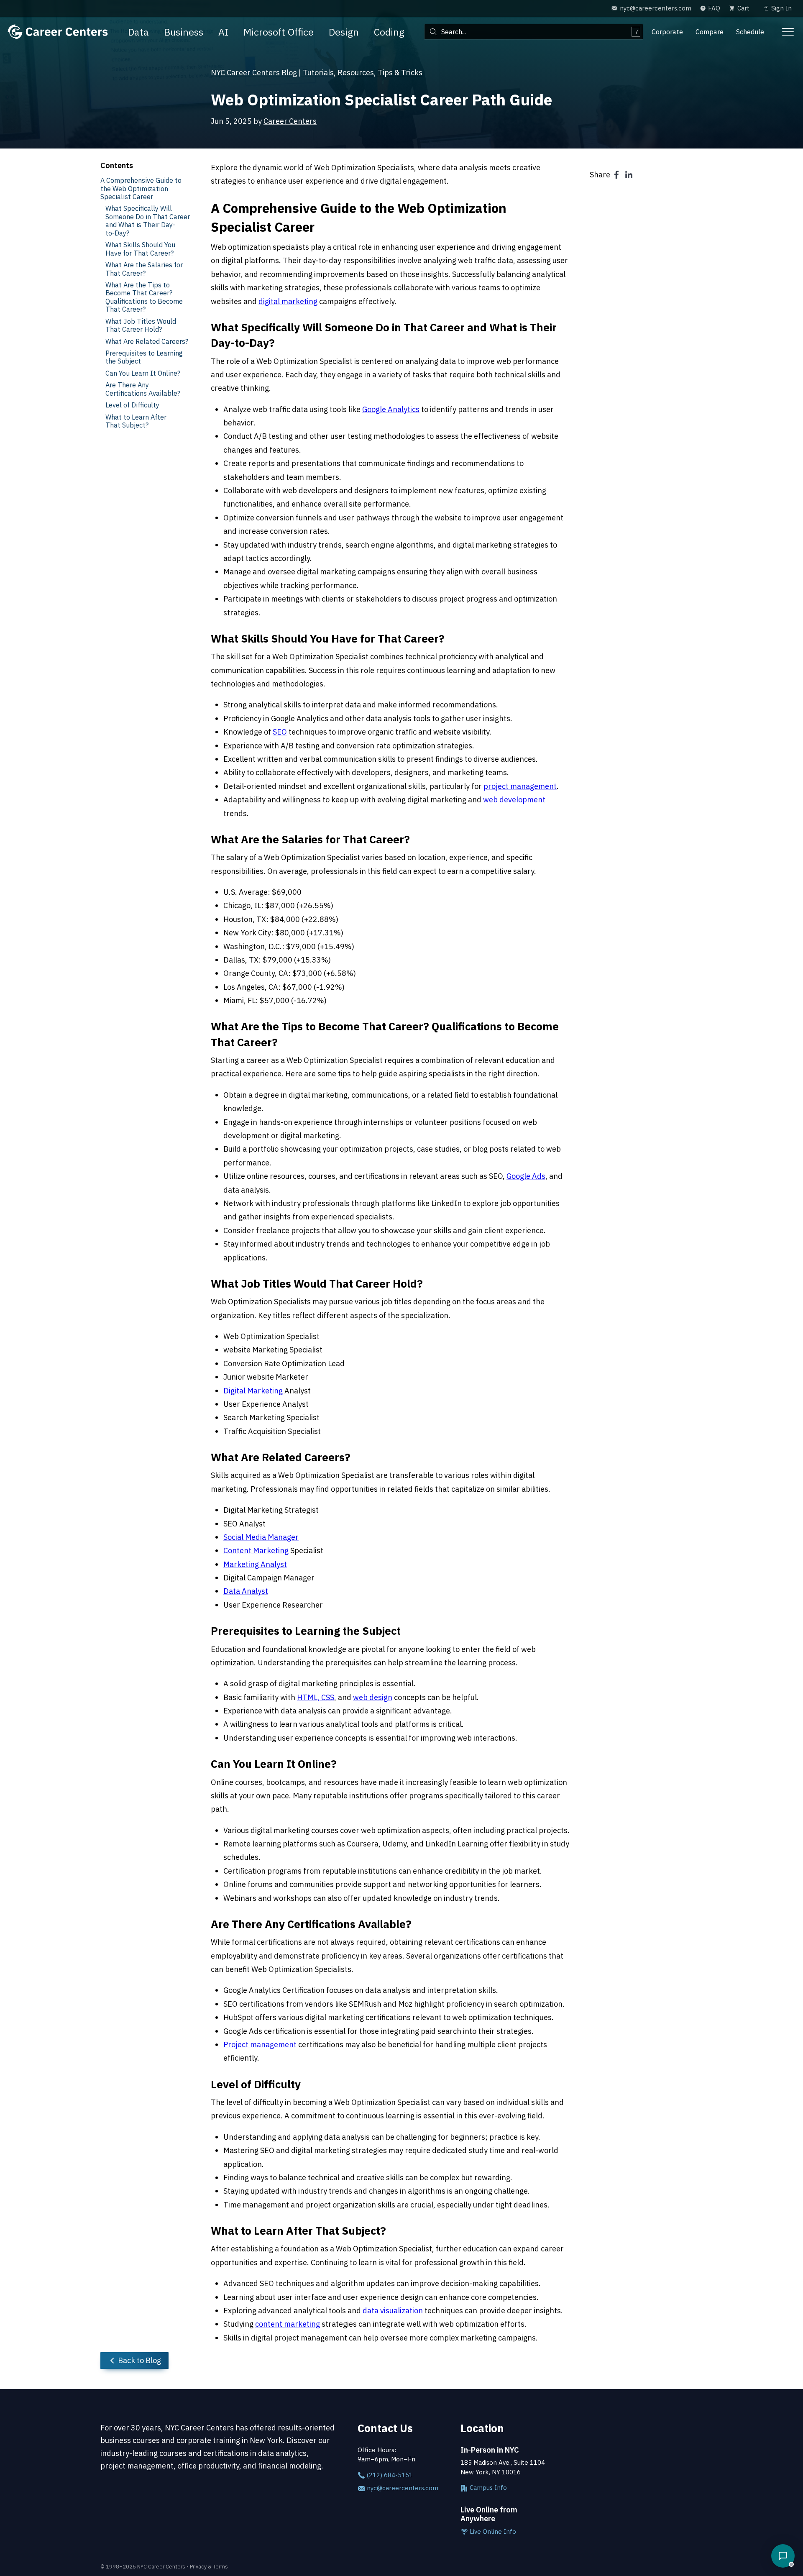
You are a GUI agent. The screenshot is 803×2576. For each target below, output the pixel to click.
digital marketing (288, 301)
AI (223, 32)
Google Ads (526, 1176)
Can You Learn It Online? (143, 373)
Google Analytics (391, 409)
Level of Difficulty (132, 405)
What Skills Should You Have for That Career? (140, 248)
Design (344, 32)
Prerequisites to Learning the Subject (144, 357)
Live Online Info (492, 2531)
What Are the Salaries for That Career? (144, 269)
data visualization (393, 2311)
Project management (260, 2045)
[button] (783, 2556)
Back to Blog (139, 2360)
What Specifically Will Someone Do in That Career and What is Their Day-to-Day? (148, 220)
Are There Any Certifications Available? (143, 389)
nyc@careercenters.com (402, 2488)
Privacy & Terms (209, 2566)
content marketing (288, 2324)
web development (514, 800)
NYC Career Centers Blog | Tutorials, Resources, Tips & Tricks (317, 73)
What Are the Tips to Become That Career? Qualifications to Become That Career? (144, 297)
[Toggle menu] (788, 32)
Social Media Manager (261, 1537)
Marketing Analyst (255, 1564)
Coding (389, 32)
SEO (280, 732)
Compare (710, 32)
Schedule (750, 32)
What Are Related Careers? (147, 341)
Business (184, 32)
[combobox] (534, 32)
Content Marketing (256, 1550)
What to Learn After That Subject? (136, 421)
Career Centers (290, 121)
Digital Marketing (253, 1391)
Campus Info (487, 2488)
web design (373, 1697)
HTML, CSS (316, 1697)
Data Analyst (246, 1591)
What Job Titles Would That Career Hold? (141, 325)
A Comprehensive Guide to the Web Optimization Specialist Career (141, 188)
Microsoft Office (279, 32)
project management (520, 786)
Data (138, 32)
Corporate (667, 32)
